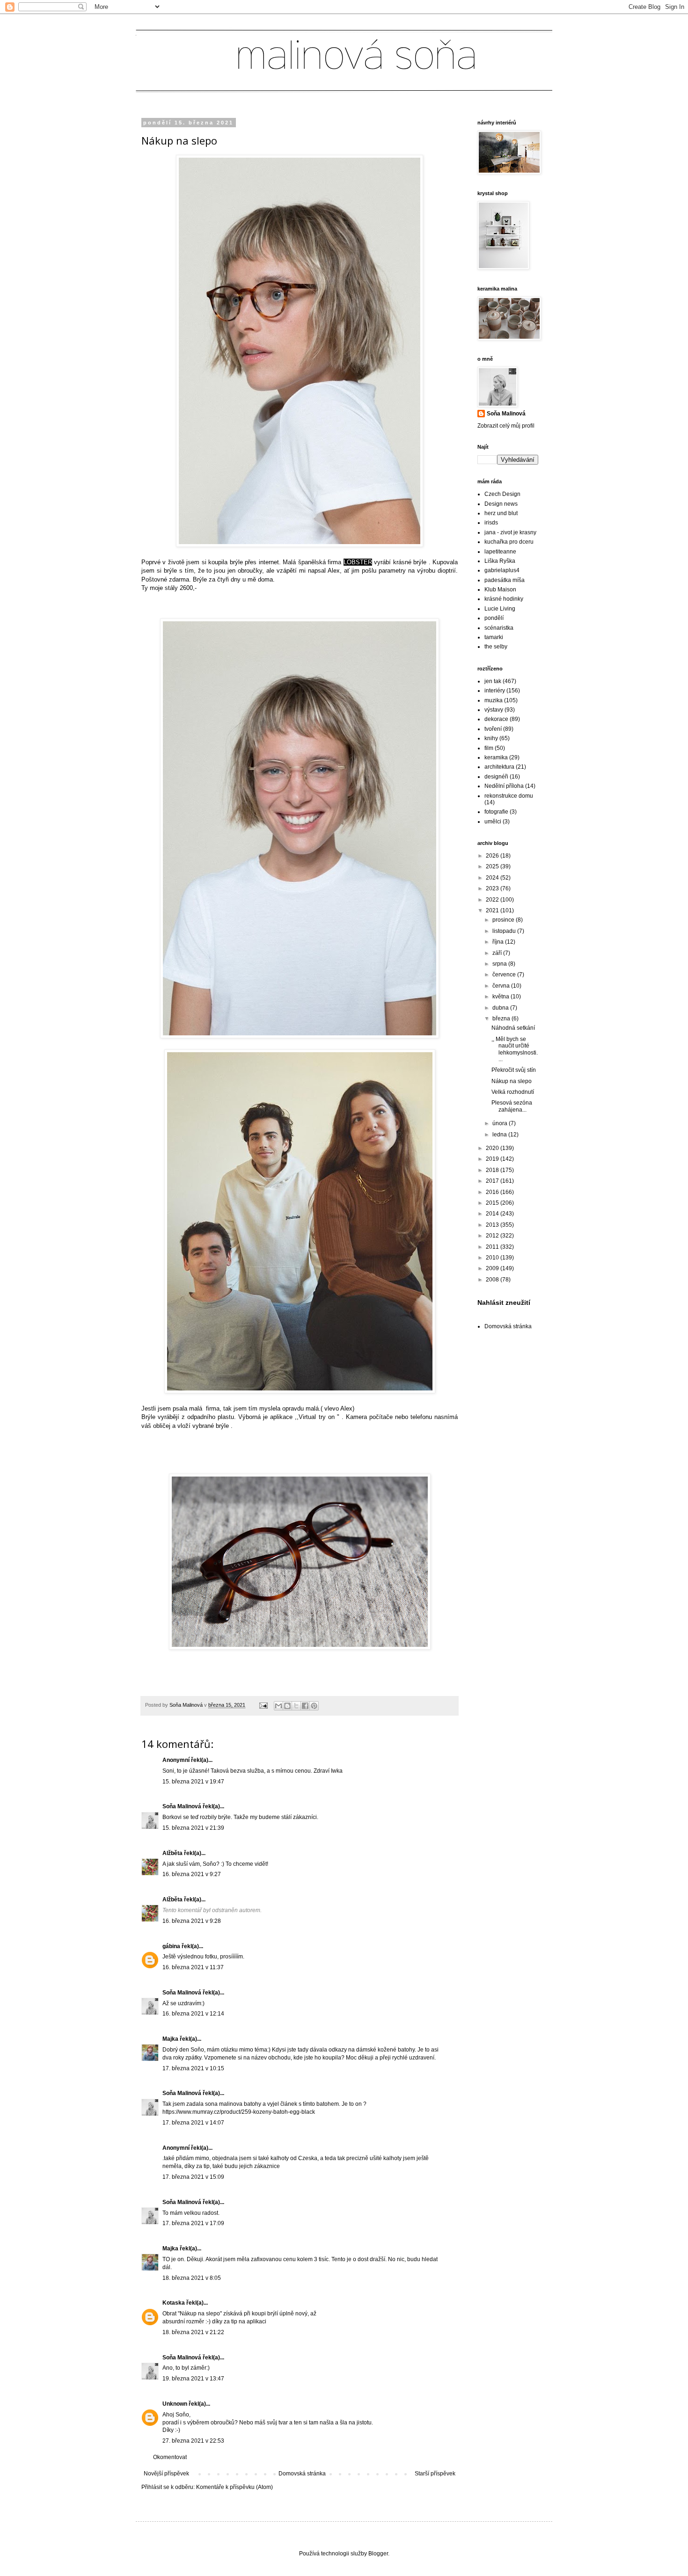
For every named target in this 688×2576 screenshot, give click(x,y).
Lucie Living (500, 609)
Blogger (378, 2554)
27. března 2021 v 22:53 (193, 2441)
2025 (493, 866)
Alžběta (172, 1853)
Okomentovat (170, 2457)
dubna (501, 1008)
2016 (493, 1192)
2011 (493, 1247)
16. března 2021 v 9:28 (192, 1921)
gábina (171, 1946)
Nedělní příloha (504, 786)
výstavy (494, 710)
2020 (493, 1148)
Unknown (175, 2404)
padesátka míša (505, 580)
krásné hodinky (504, 599)
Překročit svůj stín (514, 1070)
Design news (501, 504)
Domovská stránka (302, 2474)
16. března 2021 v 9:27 (192, 1874)
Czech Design (502, 494)
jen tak (493, 681)
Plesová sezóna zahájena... (512, 1106)
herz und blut (501, 513)
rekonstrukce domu (509, 796)
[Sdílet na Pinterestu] (314, 1706)
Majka (170, 2039)
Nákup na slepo (512, 1081)
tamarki (494, 637)
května (501, 997)
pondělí (494, 618)
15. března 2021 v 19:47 (193, 1782)
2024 (493, 878)
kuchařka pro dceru (509, 542)
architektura (499, 767)
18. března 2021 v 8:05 (192, 2278)
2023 (493, 888)
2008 (493, 1280)
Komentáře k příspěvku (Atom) (234, 2487)
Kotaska (174, 2303)
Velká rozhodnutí (513, 1092)
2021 (493, 910)
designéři (496, 777)
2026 (493, 856)
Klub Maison (500, 589)
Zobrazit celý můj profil (506, 426)
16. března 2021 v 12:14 (193, 2014)
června (502, 986)
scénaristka (499, 628)
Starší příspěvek (435, 2474)
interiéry (495, 691)
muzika (494, 700)
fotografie (496, 812)
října (499, 942)
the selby (496, 647)
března (502, 1019)
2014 (493, 1214)
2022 (493, 900)
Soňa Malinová (182, 1806)
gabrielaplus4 (502, 570)
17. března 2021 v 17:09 (193, 2223)
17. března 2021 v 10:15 (193, 2068)
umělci (493, 822)
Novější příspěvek (166, 2474)
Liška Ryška (500, 561)
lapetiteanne (500, 552)
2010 (493, 1258)
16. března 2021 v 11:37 (193, 1967)
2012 (493, 1236)
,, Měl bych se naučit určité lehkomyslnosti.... (515, 1049)
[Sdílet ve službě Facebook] (305, 1706)
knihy (491, 738)
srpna (500, 964)
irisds (491, 523)
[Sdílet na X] (296, 1706)
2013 (493, 1225)
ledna (500, 1135)
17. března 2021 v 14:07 (193, 2123)
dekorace (496, 719)
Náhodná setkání (513, 1028)
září (498, 953)
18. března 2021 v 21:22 (193, 2332)
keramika (496, 757)
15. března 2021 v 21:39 (193, 1828)
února (501, 1123)
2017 (493, 1181)
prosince (504, 920)
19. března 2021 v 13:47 (193, 2379)
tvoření (493, 729)
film (489, 748)
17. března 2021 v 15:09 (193, 2177)
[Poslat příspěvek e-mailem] (263, 1705)
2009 (493, 1268)
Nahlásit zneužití (504, 1303)
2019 (493, 1159)
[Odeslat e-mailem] (278, 1706)
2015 (493, 1203)
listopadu (505, 931)
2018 (493, 1170)
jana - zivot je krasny (510, 532)
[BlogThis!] (287, 1706)
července (505, 975)
